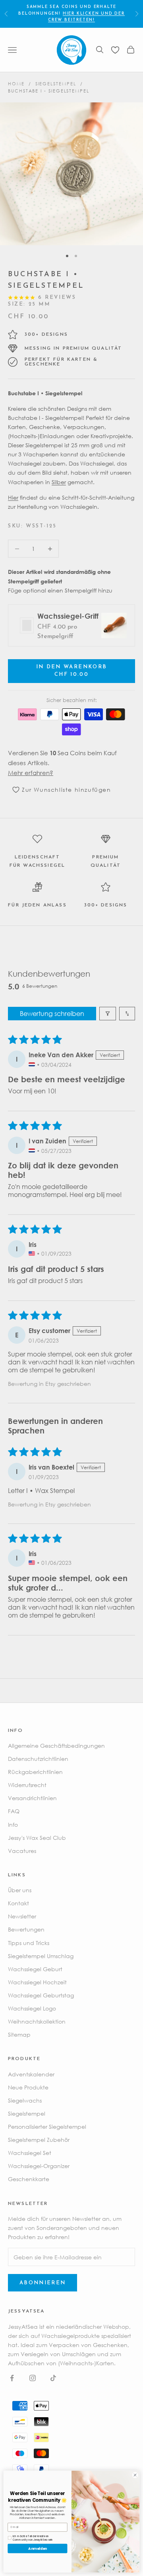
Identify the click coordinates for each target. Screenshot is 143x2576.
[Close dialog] (135, 2475)
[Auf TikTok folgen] (53, 2378)
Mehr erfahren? (31, 773)
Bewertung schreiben (52, 1014)
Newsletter (22, 1916)
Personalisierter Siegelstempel (47, 2127)
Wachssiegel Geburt (35, 1969)
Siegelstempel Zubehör (39, 2140)
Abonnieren (43, 2283)
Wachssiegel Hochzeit (37, 1982)
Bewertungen (26, 1929)
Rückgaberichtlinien (35, 1772)
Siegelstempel (56, 84)
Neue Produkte (28, 2087)
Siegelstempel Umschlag (41, 1956)
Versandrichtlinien (32, 1798)
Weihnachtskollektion (37, 2021)
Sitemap (19, 2034)
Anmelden (38, 2548)
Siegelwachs (25, 2100)
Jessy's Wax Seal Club (37, 1838)
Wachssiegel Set (30, 2153)
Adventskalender (31, 2074)
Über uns (20, 1890)
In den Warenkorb (71, 671)
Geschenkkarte (29, 2179)
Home (16, 84)
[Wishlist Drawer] (115, 50)
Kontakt (18, 1903)
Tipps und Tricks (29, 1943)
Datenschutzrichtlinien (38, 1759)
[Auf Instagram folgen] (33, 2378)
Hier (13, 497)
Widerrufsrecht (27, 1785)
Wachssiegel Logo (32, 2008)
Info (13, 1825)
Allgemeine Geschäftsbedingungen (56, 1746)
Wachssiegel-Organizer (39, 2166)
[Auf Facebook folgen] (12, 2378)
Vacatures (22, 1851)
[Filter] (108, 1014)
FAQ (14, 1811)
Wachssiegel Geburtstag (41, 1995)
